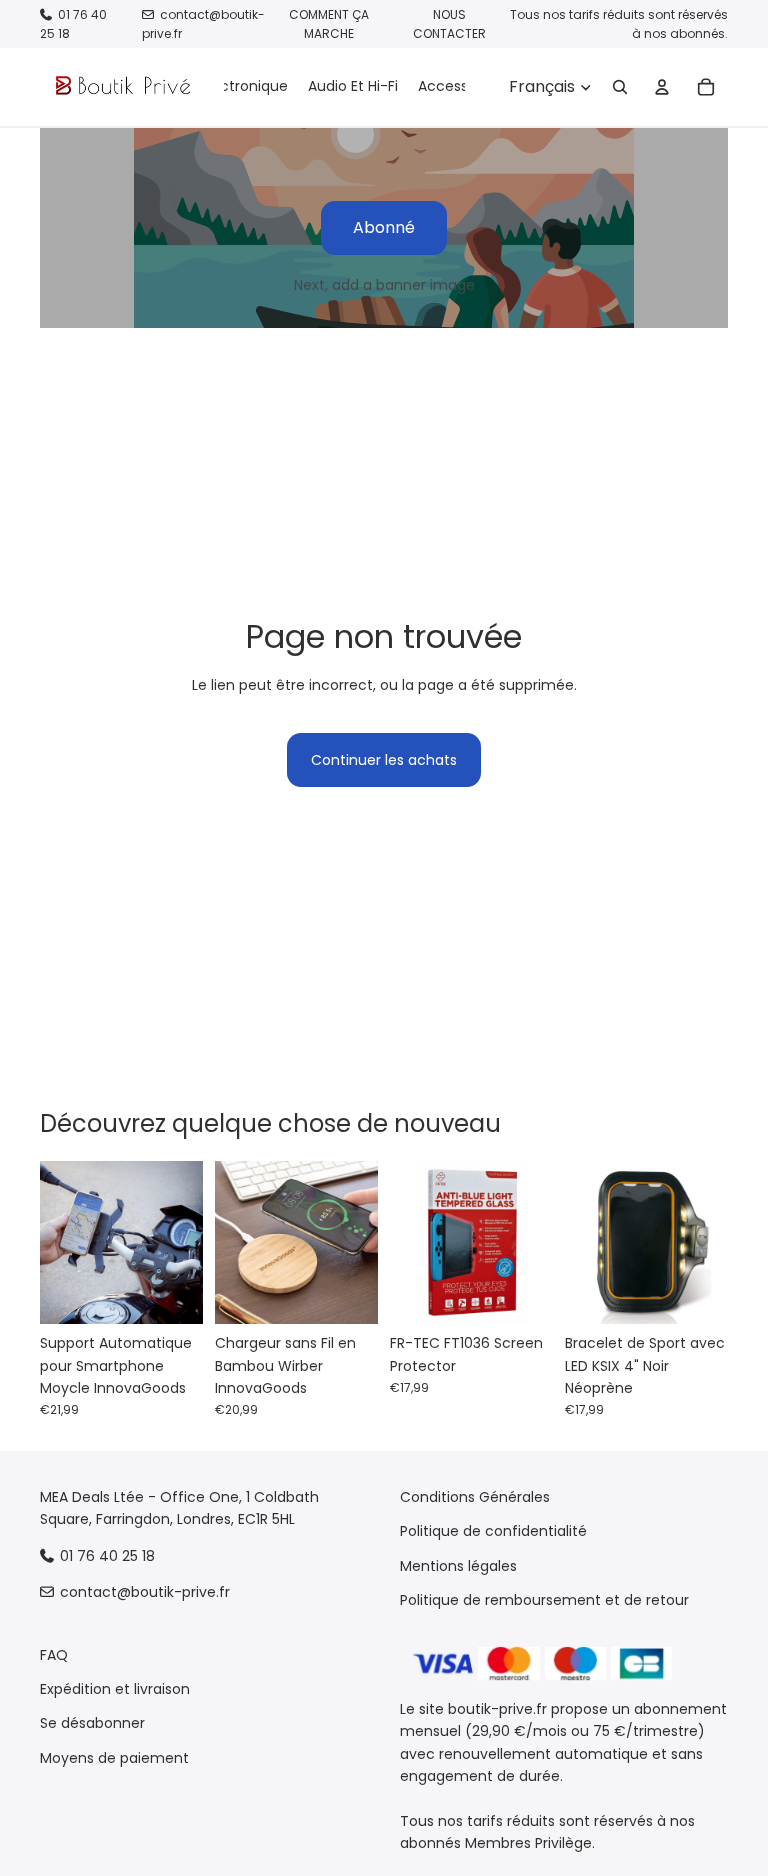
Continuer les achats (384, 760)
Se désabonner (92, 1724)
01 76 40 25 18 (107, 1556)
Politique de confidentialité (493, 1532)
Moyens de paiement (114, 1758)
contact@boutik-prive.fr (145, 1592)
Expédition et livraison (115, 1689)
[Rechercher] (620, 87)
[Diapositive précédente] (62, 1243)
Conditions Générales (475, 1497)
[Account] (662, 87)
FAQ (54, 1655)
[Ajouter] (172, 1293)
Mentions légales (458, 1566)
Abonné (384, 227)
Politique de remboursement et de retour (544, 1600)
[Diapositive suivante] (181, 1243)
